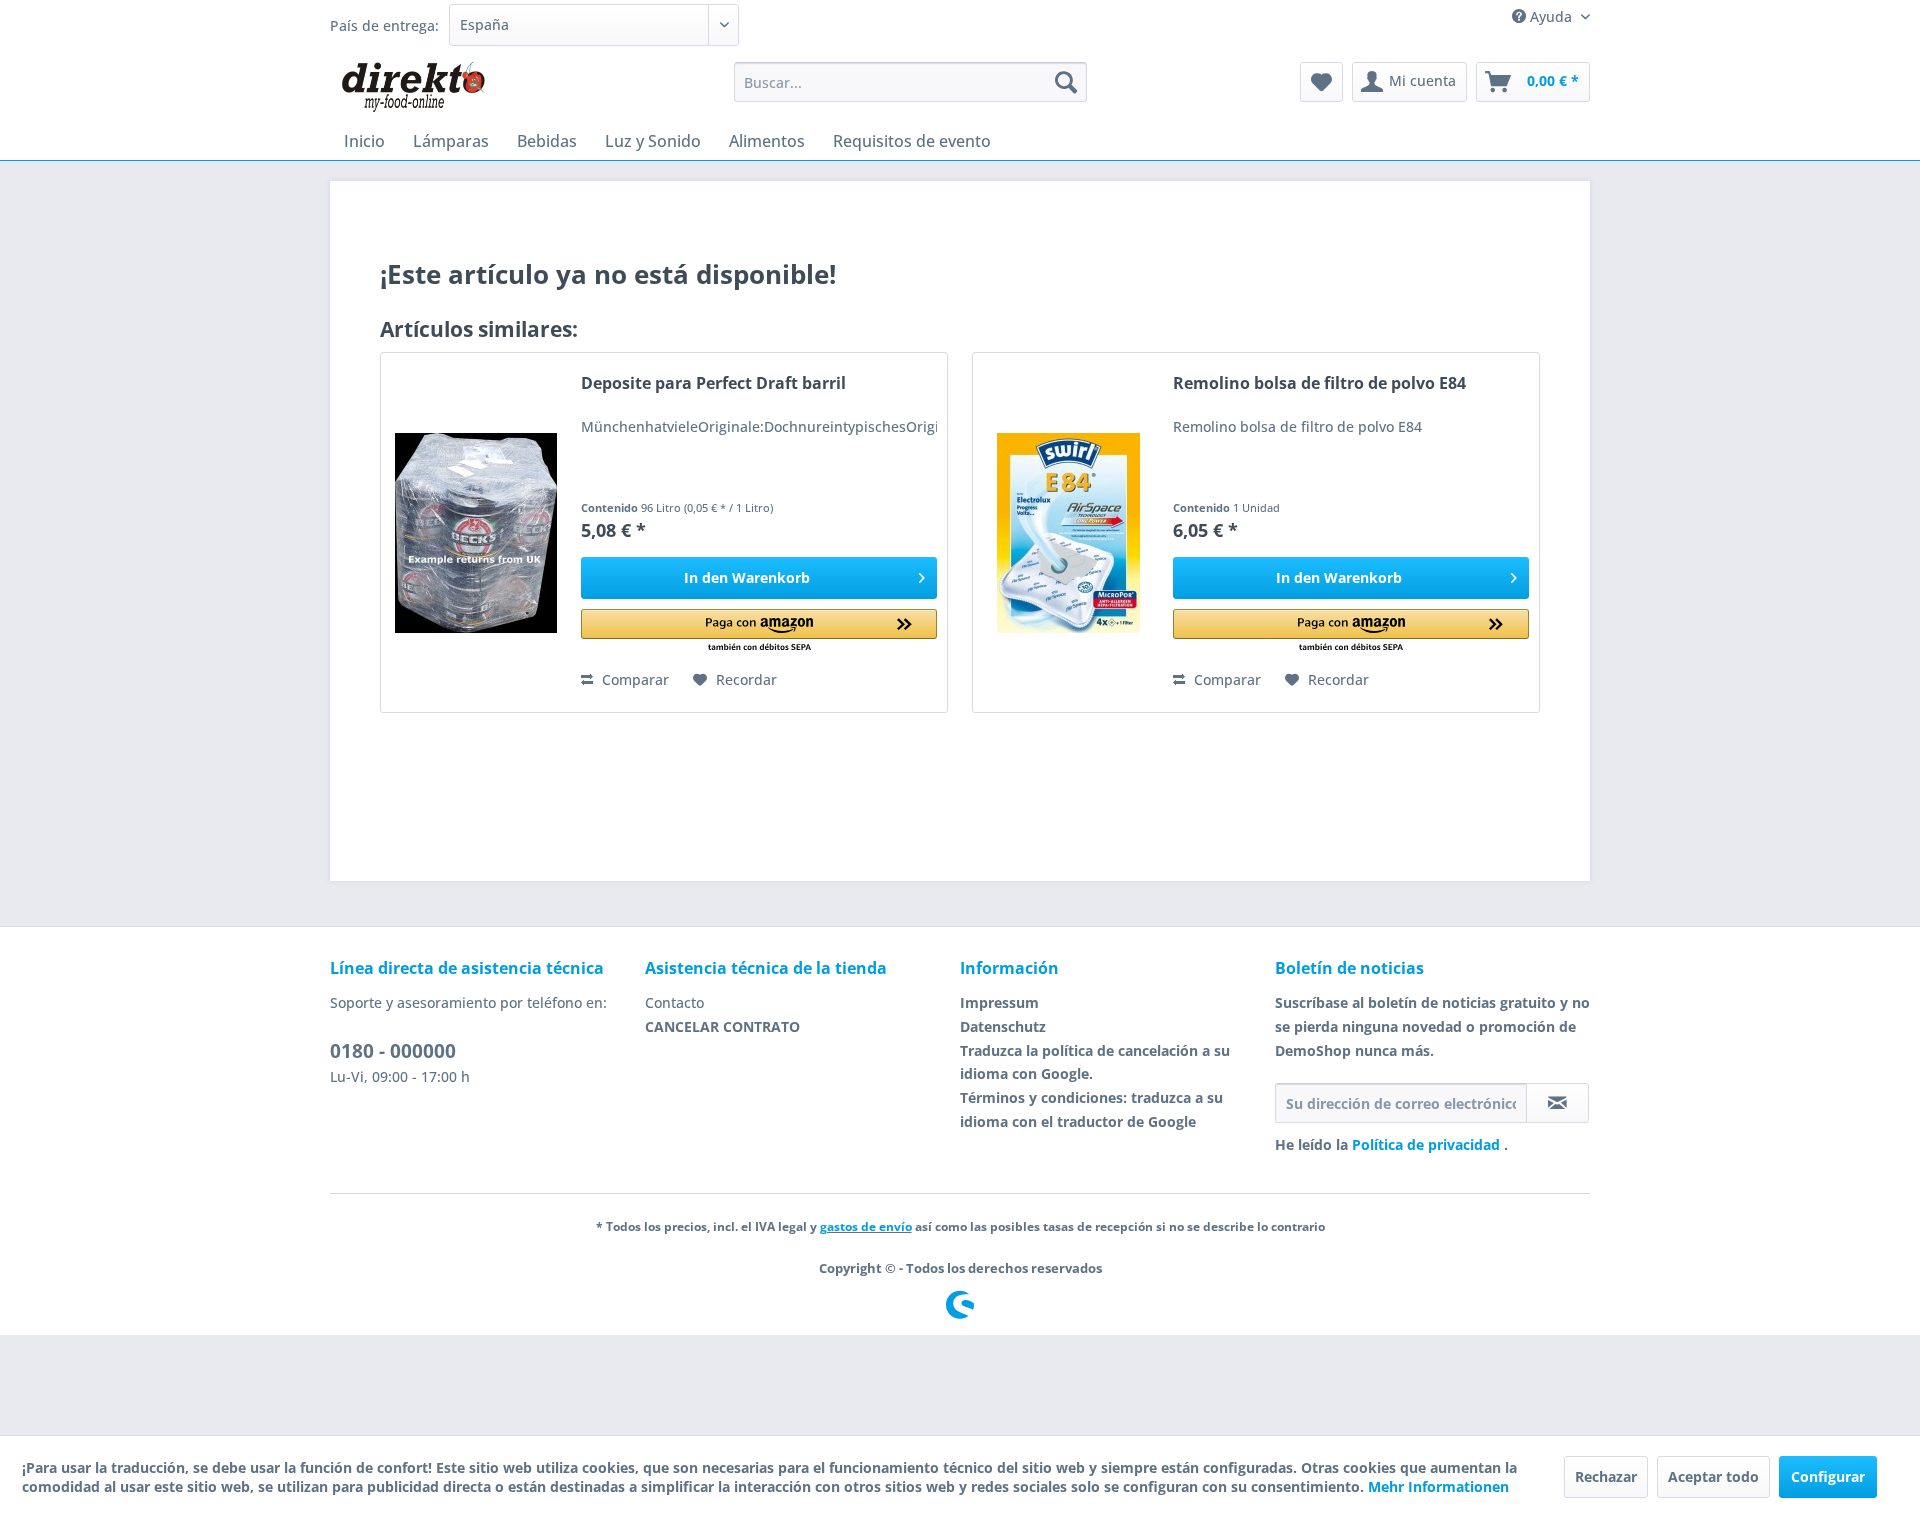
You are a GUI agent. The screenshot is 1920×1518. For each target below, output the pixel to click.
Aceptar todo (1713, 1476)
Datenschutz (1003, 1026)
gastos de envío (866, 1226)
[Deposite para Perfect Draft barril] (476, 532)
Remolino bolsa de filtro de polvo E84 (1319, 383)
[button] (759, 631)
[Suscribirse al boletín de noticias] (1557, 1103)
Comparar (633, 679)
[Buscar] (1066, 82)
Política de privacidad (1428, 1144)
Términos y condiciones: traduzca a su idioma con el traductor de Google (1091, 1109)
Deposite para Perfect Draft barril (713, 383)
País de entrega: (384, 25)
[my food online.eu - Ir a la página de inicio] (412, 87)
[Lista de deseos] (1321, 82)
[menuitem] (910, 82)
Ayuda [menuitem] (1551, 16)
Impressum (999, 1002)
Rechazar (1606, 1476)
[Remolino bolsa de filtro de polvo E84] (1068, 532)
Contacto (674, 1002)
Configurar (1828, 1476)
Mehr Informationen (1438, 1486)
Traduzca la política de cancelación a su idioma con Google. (1095, 1062)
